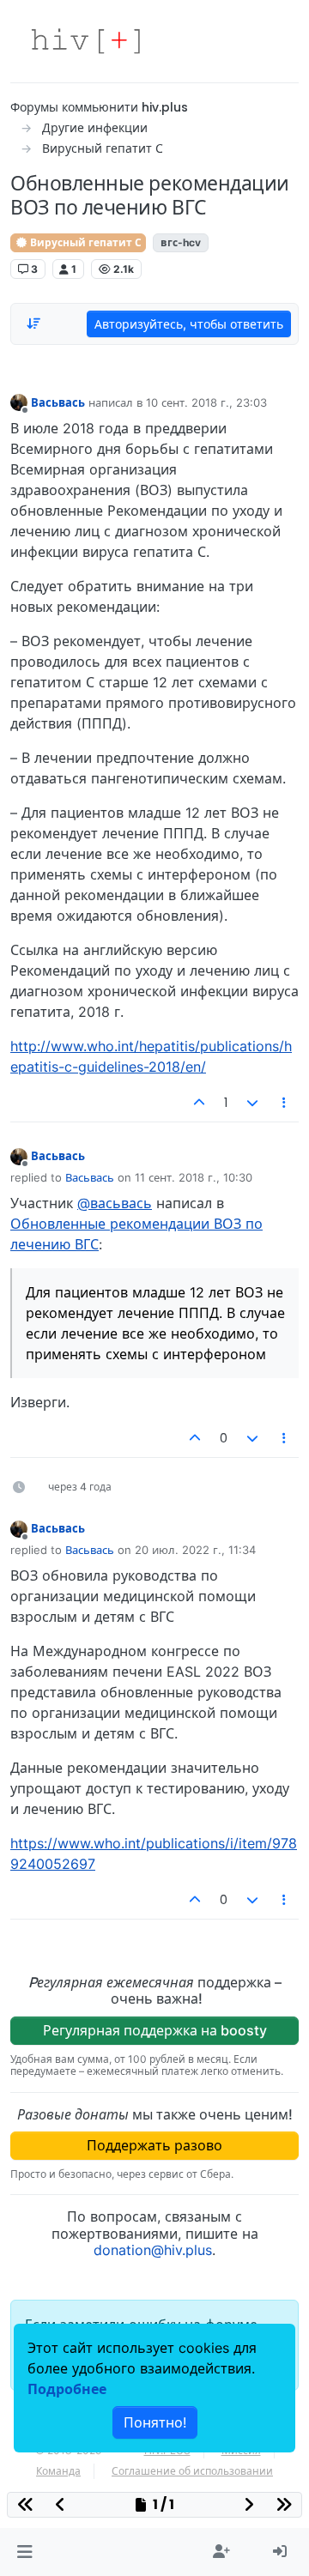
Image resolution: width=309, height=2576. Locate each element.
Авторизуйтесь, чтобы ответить (189, 324)
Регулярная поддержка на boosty (155, 2030)
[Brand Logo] (86, 41)
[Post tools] (285, 1103)
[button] (24, 2552)
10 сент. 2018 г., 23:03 (206, 402)
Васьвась (58, 402)
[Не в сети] (19, 402)
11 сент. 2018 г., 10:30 (194, 1177)
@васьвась (115, 1203)
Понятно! (155, 2422)
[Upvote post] (200, 1103)
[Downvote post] (252, 1103)
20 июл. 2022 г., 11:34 (195, 1550)
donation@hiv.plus (153, 2250)
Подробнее (67, 2389)
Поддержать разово (154, 2145)
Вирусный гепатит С (85, 242)
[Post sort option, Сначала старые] (33, 324)
